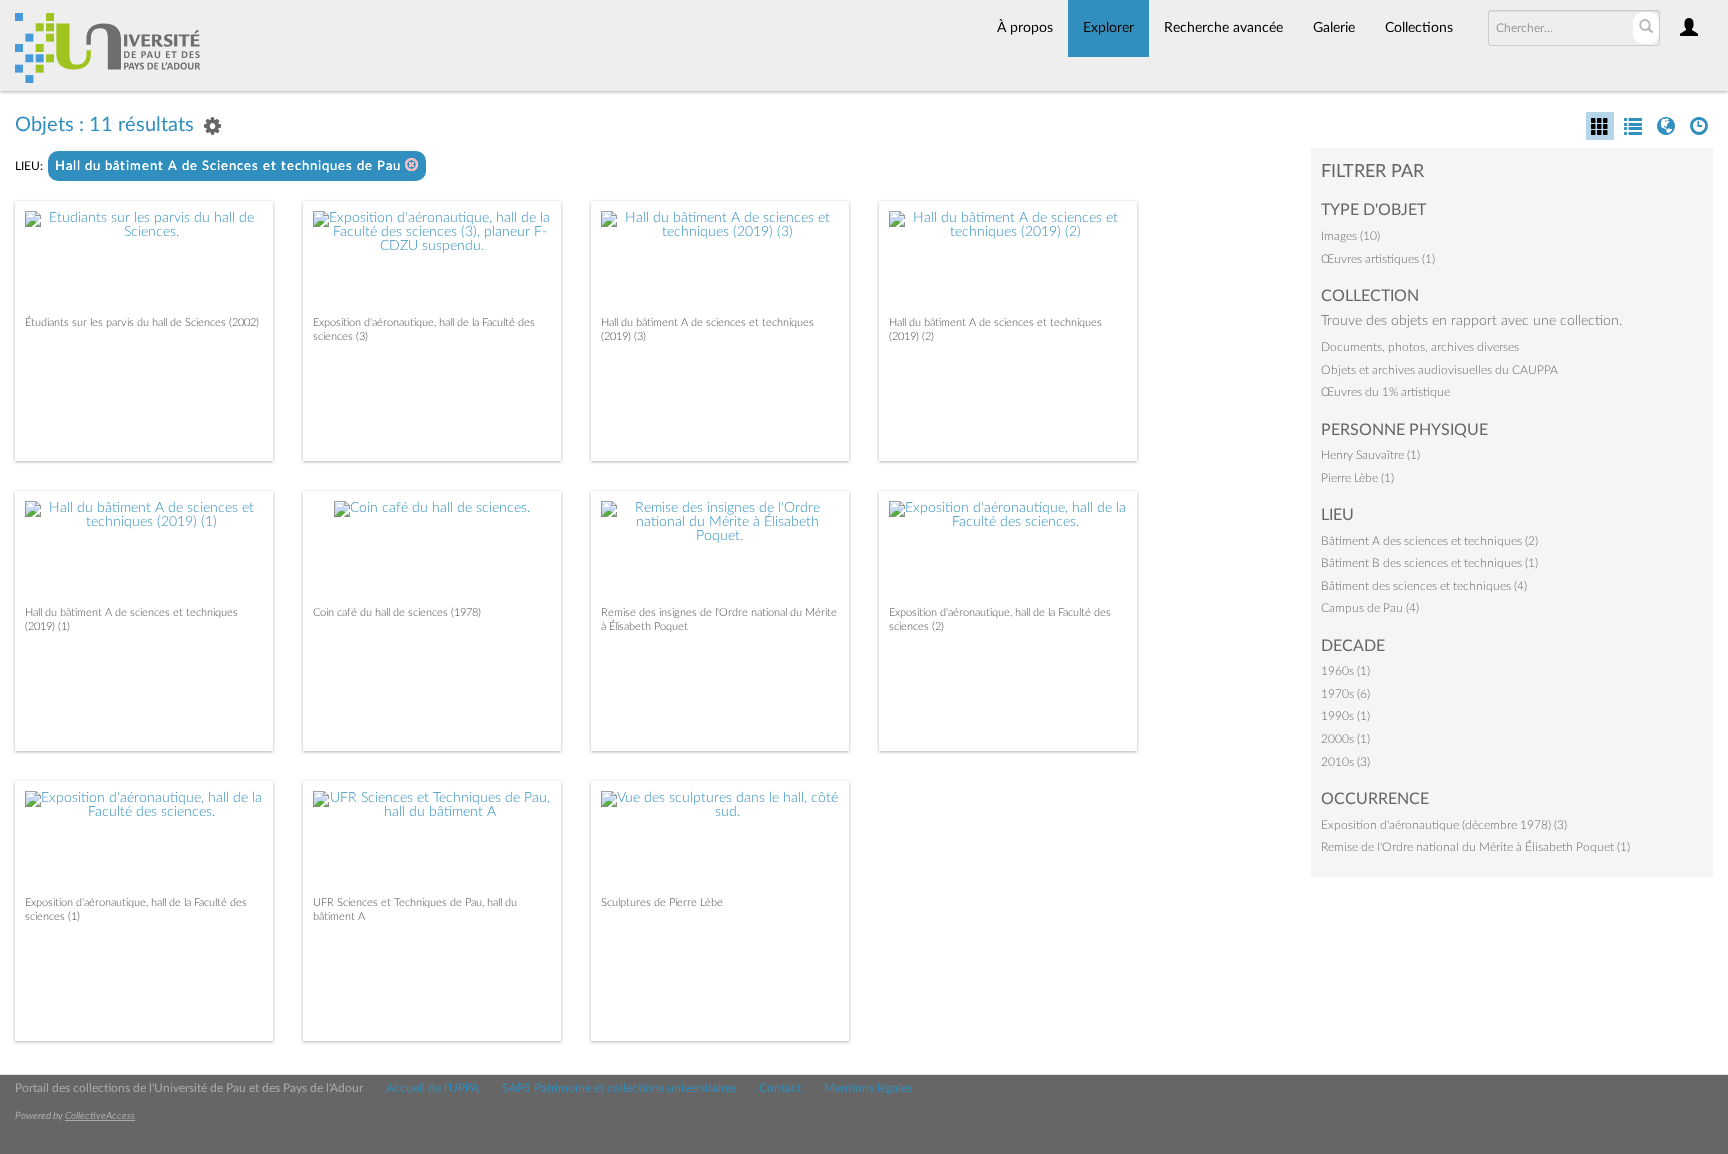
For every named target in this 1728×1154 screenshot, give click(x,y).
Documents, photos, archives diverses (1420, 347)
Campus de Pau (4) (1370, 608)
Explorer (1108, 28)
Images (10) (1350, 236)
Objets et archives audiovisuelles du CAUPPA (1439, 370)
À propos (1025, 28)
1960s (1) (1345, 671)
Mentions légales (868, 1088)
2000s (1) (1345, 739)
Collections (1419, 28)
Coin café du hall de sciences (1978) (397, 612)
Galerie (1334, 28)
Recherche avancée (1223, 28)
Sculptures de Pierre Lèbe (662, 902)
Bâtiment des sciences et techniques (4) (1424, 586)
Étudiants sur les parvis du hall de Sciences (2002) (142, 322)
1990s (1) (1345, 716)
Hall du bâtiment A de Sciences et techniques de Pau (230, 166)
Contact (780, 1088)
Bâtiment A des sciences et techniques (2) (1429, 541)
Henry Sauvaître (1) (1370, 455)
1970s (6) (1345, 694)
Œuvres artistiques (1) (1378, 259)
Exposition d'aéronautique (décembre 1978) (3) (1444, 825)
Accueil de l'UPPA (432, 1088)
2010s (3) (1345, 762)
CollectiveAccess (100, 1116)
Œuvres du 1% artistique (1385, 392)
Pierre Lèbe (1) (1357, 478)
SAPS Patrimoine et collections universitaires (619, 1088)
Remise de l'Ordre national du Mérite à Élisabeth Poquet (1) (1475, 847)
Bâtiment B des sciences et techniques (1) (1429, 563)
